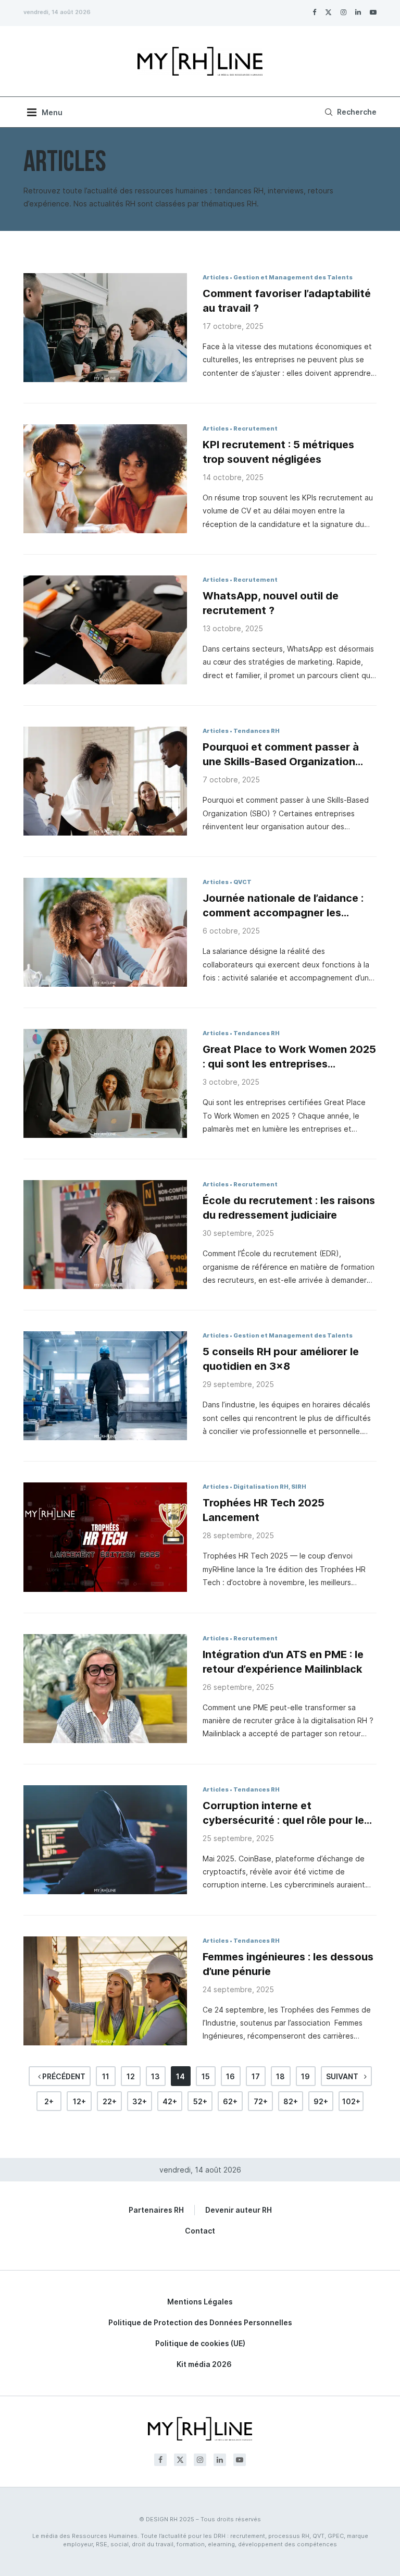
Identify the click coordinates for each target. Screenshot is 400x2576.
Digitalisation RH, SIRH (270, 1487)
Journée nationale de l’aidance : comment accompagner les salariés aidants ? (283, 906)
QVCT (242, 882)
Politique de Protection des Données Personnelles (200, 2322)
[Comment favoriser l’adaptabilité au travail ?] (105, 328)
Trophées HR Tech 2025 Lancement (264, 1510)
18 (280, 2076)
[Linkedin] (358, 12)
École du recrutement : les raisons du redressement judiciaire (289, 1208)
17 (256, 2076)
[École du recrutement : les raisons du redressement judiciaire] (105, 1235)
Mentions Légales (200, 2302)
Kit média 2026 (204, 2364)
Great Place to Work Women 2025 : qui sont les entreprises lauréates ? (289, 1057)
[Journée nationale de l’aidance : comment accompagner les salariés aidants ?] (105, 932)
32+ (140, 2101)
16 (230, 2076)
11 (106, 2076)
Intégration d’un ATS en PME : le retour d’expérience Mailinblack (283, 1662)
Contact (200, 2231)
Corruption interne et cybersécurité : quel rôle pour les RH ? (286, 1813)
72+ (261, 2101)
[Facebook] (314, 12)
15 (206, 2076)
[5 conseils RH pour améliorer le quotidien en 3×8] (105, 1386)
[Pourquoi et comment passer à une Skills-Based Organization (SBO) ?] (105, 781)
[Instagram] (343, 12)
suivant (343, 2076)
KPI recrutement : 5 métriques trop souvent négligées (278, 452)
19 (305, 2076)
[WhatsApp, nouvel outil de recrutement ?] (105, 630)
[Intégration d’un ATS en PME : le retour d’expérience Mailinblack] (105, 1689)
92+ (321, 2101)
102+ (351, 2101)
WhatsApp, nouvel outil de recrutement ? (271, 603)
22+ (110, 2101)
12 (131, 2076)
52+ (200, 2101)
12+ (79, 2101)
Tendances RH (257, 731)
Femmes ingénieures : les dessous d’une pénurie (288, 1964)
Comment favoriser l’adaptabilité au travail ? (287, 301)
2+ (49, 2101)
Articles (216, 277)
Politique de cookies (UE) (200, 2343)
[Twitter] (328, 12)
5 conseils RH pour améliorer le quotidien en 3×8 (281, 1359)
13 (155, 2076)
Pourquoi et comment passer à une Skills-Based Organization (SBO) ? (281, 755)
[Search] (349, 112)
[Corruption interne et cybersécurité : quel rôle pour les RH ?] (105, 1840)
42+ (170, 2101)
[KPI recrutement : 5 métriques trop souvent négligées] (105, 479)
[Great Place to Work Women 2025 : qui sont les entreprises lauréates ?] (105, 1083)
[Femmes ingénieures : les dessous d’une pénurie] (105, 1991)
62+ (230, 2101)
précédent (63, 2076)
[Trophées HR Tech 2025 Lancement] (105, 1537)
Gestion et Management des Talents (293, 277)
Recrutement (255, 428)
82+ (291, 2101)
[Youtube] (373, 12)
